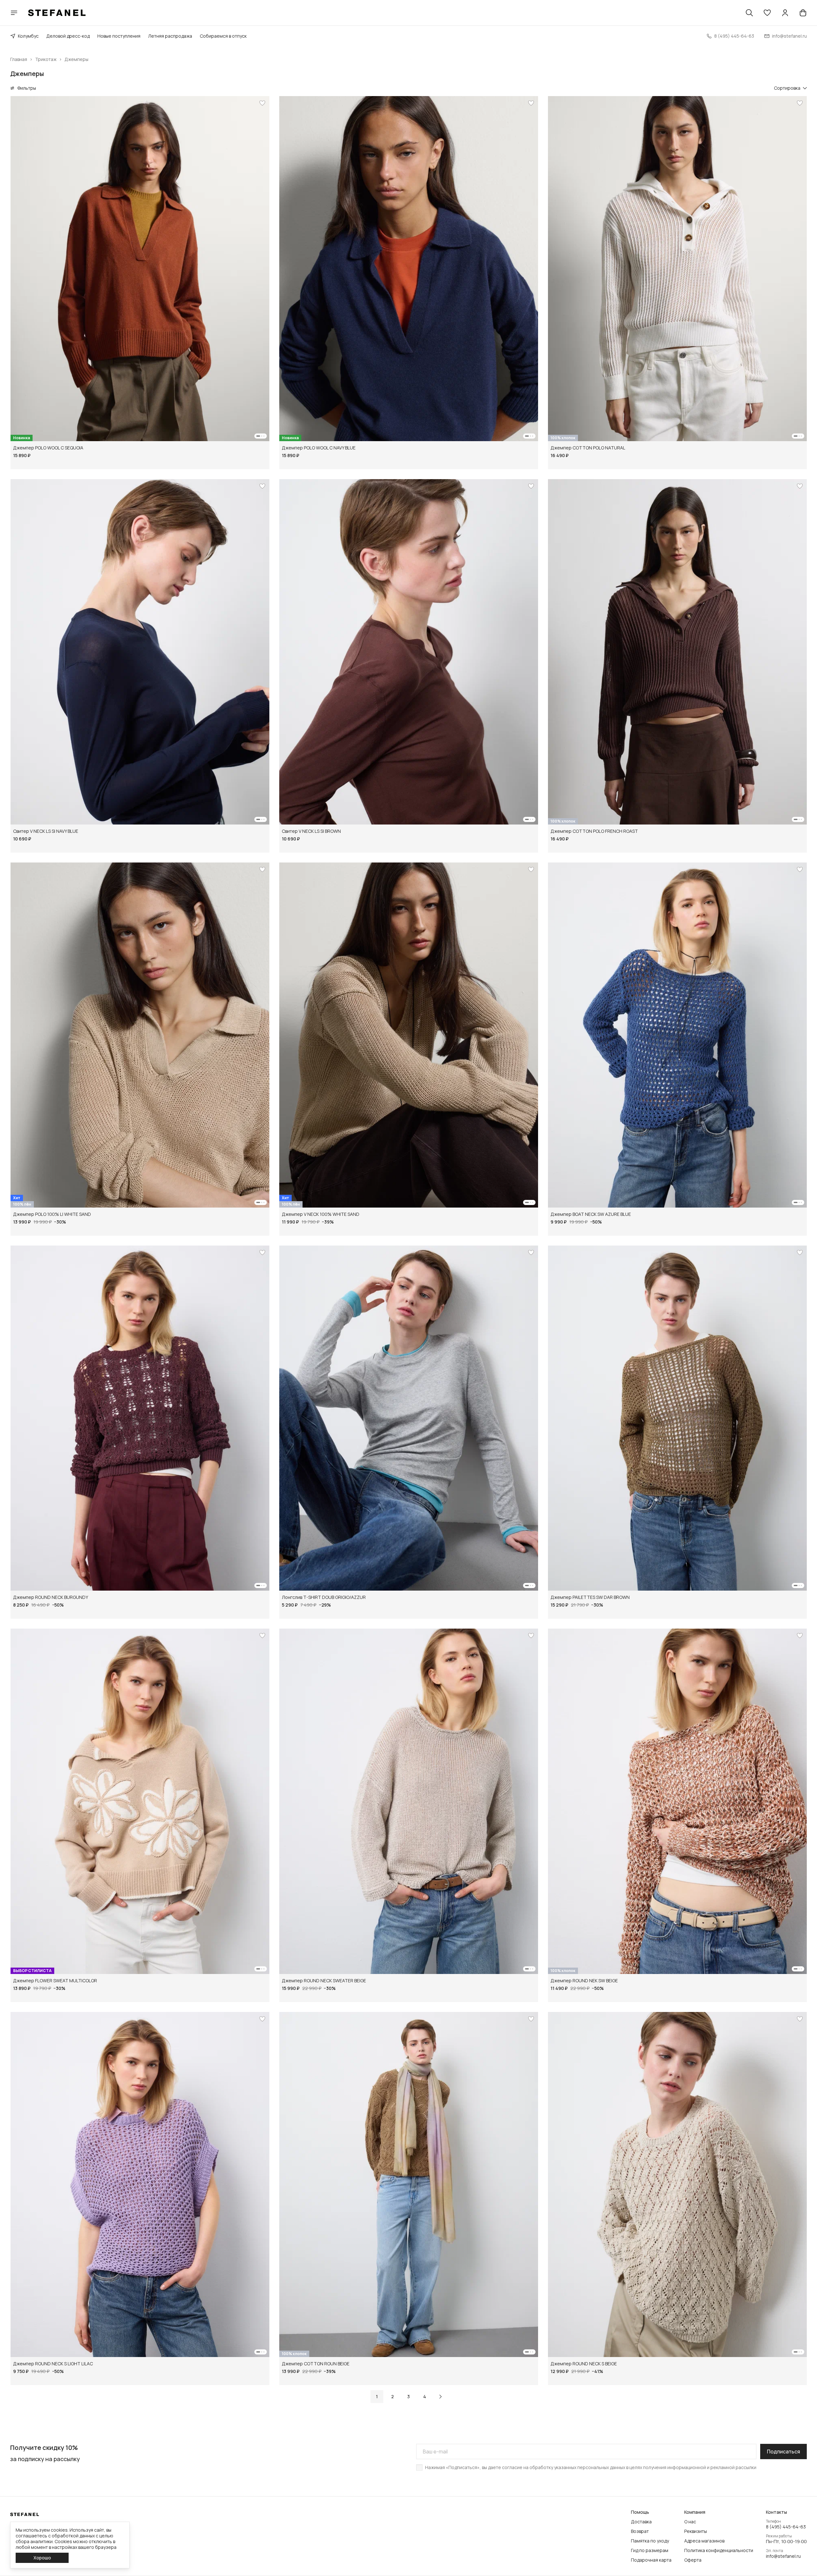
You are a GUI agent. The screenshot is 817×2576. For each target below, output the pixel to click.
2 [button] (393, 2396)
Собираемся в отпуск (223, 36)
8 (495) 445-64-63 (786, 2527)
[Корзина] (803, 13)
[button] (767, 13)
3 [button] (408, 2396)
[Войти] (785, 13)
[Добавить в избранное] (262, 103)
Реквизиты (696, 2531)
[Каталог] (14, 13)
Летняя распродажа (170, 36)
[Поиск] (749, 13)
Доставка (641, 2522)
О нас (690, 2522)
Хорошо (42, 2558)
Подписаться (783, 2452)
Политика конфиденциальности (719, 2550)
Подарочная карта (651, 2560)
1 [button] (377, 2396)
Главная (19, 59)
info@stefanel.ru (783, 2556)
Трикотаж (46, 59)
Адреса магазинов (704, 2541)
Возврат (640, 2531)
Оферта (693, 2560)
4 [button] (425, 2396)
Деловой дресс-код (68, 36)
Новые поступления (119, 36)
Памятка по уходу (650, 2541)
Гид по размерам (650, 2550)
